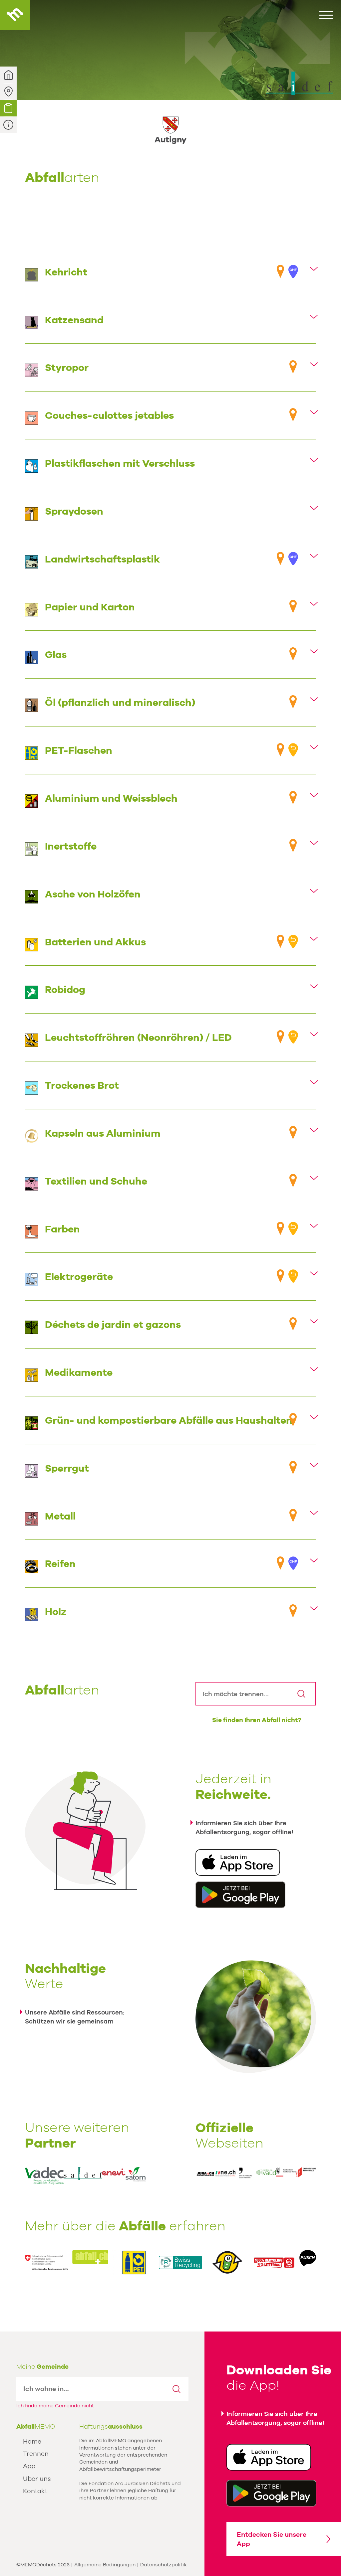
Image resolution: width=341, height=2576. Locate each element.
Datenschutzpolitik (164, 2565)
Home (32, 2441)
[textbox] (91, 2389)
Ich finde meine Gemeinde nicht (55, 2406)
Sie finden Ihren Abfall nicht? (257, 1720)
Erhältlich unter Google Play (240, 1895)
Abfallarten (8, 108)
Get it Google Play (271, 2493)
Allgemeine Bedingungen (105, 2565)
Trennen (36, 2454)
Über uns (37, 2479)
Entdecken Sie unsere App (272, 2539)
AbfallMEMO (15, 15)
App (29, 2466)
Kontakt (35, 2491)
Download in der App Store (238, 1862)
